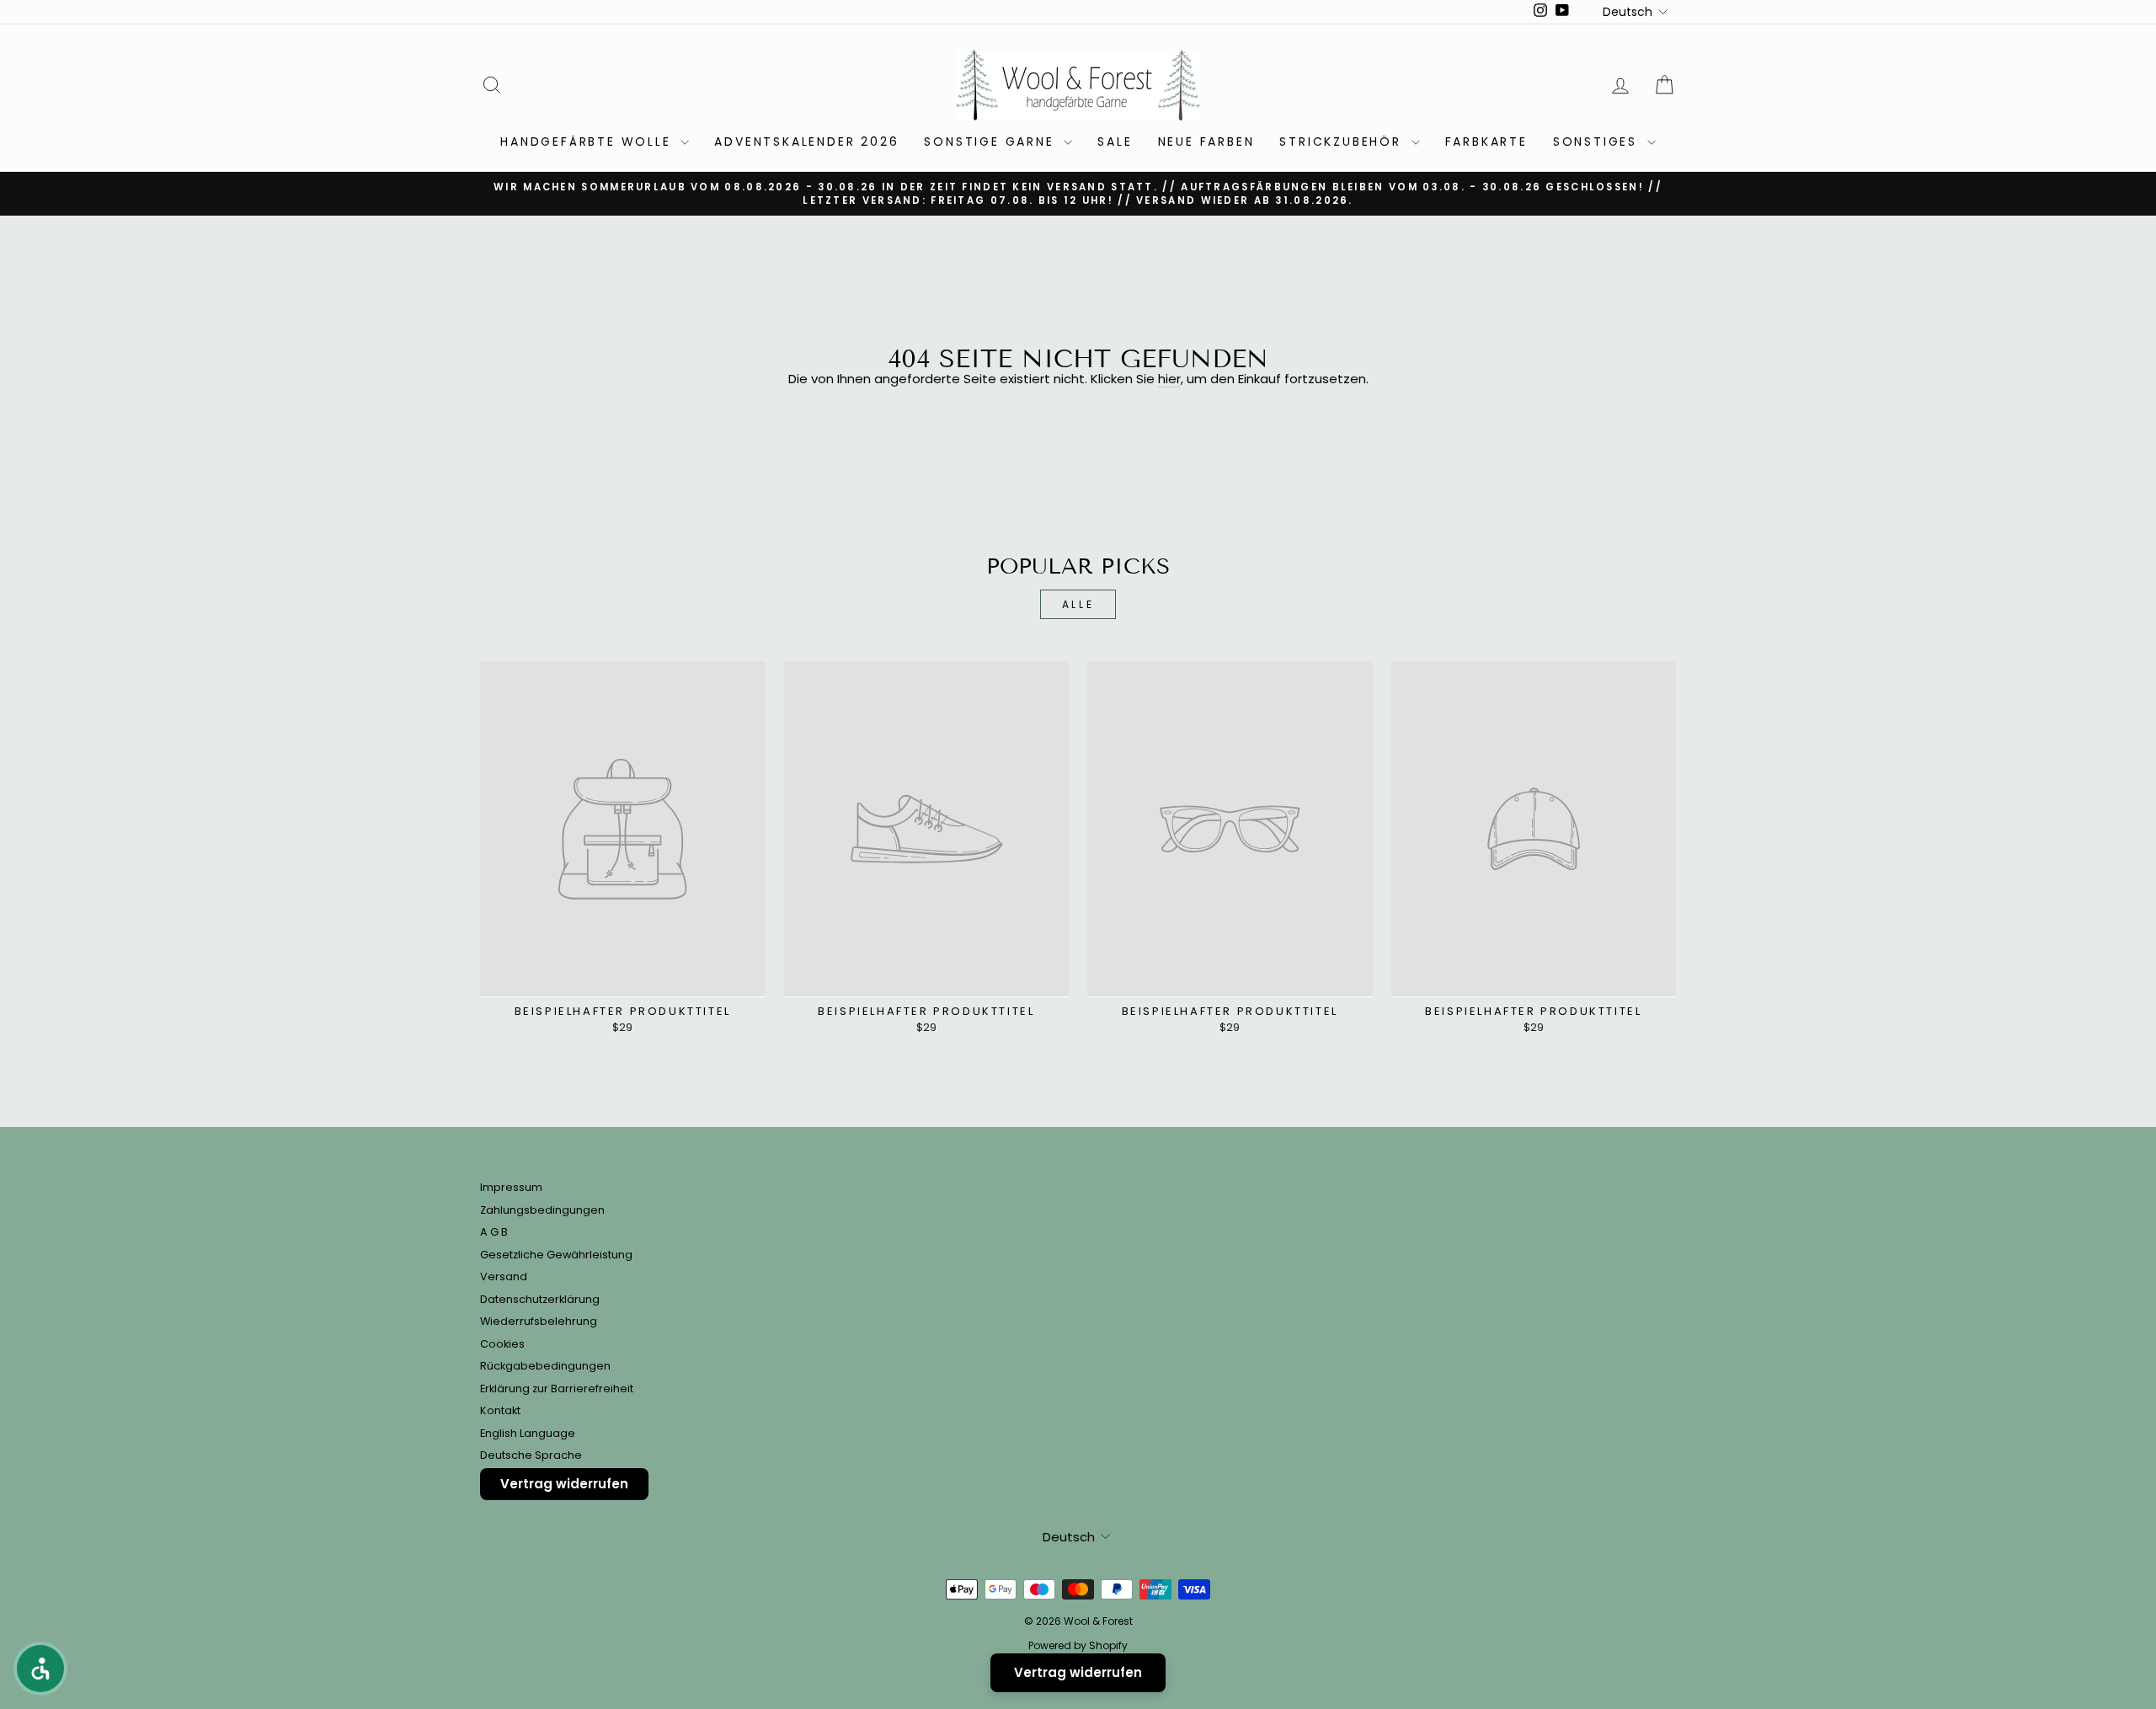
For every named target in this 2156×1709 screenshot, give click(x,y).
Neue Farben (1206, 142)
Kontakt (500, 1410)
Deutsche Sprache (531, 1455)
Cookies (502, 1344)
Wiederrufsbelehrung (539, 1321)
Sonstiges (1598, 142)
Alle (1078, 604)
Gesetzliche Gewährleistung (556, 1255)
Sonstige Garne (992, 142)
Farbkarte (1486, 142)
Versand (504, 1276)
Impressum (511, 1187)
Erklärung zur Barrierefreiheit (557, 1389)
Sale (1115, 142)
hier (1169, 379)
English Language (528, 1433)
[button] (40, 1669)
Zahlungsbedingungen (542, 1210)
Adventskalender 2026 (806, 142)
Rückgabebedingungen (545, 1366)
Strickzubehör (1343, 142)
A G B (494, 1232)
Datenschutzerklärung (540, 1299)
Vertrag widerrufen (564, 1484)
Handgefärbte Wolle (588, 142)
